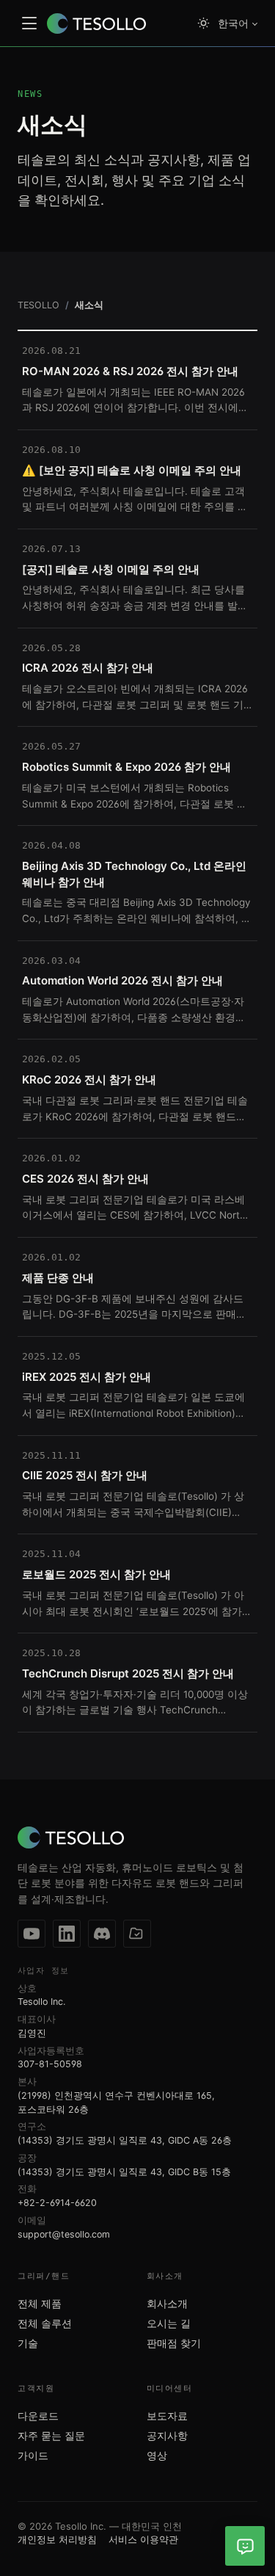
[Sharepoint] (137, 1934)
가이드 (33, 2456)
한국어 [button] (233, 23)
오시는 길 (169, 2323)
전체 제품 (40, 2304)
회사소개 (167, 2304)
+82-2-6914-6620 (57, 2203)
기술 (28, 2343)
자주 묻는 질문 (51, 2436)
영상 (157, 2456)
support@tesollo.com (64, 2234)
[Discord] (102, 1934)
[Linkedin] (67, 1934)
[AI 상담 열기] (245, 2546)
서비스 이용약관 (143, 2539)
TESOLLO (38, 305)
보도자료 (167, 2416)
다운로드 (38, 2416)
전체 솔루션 (45, 2323)
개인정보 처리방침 (57, 2539)
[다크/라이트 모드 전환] (203, 23)
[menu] (29, 23)
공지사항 (167, 2436)
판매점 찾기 (174, 2343)
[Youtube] (32, 1934)
